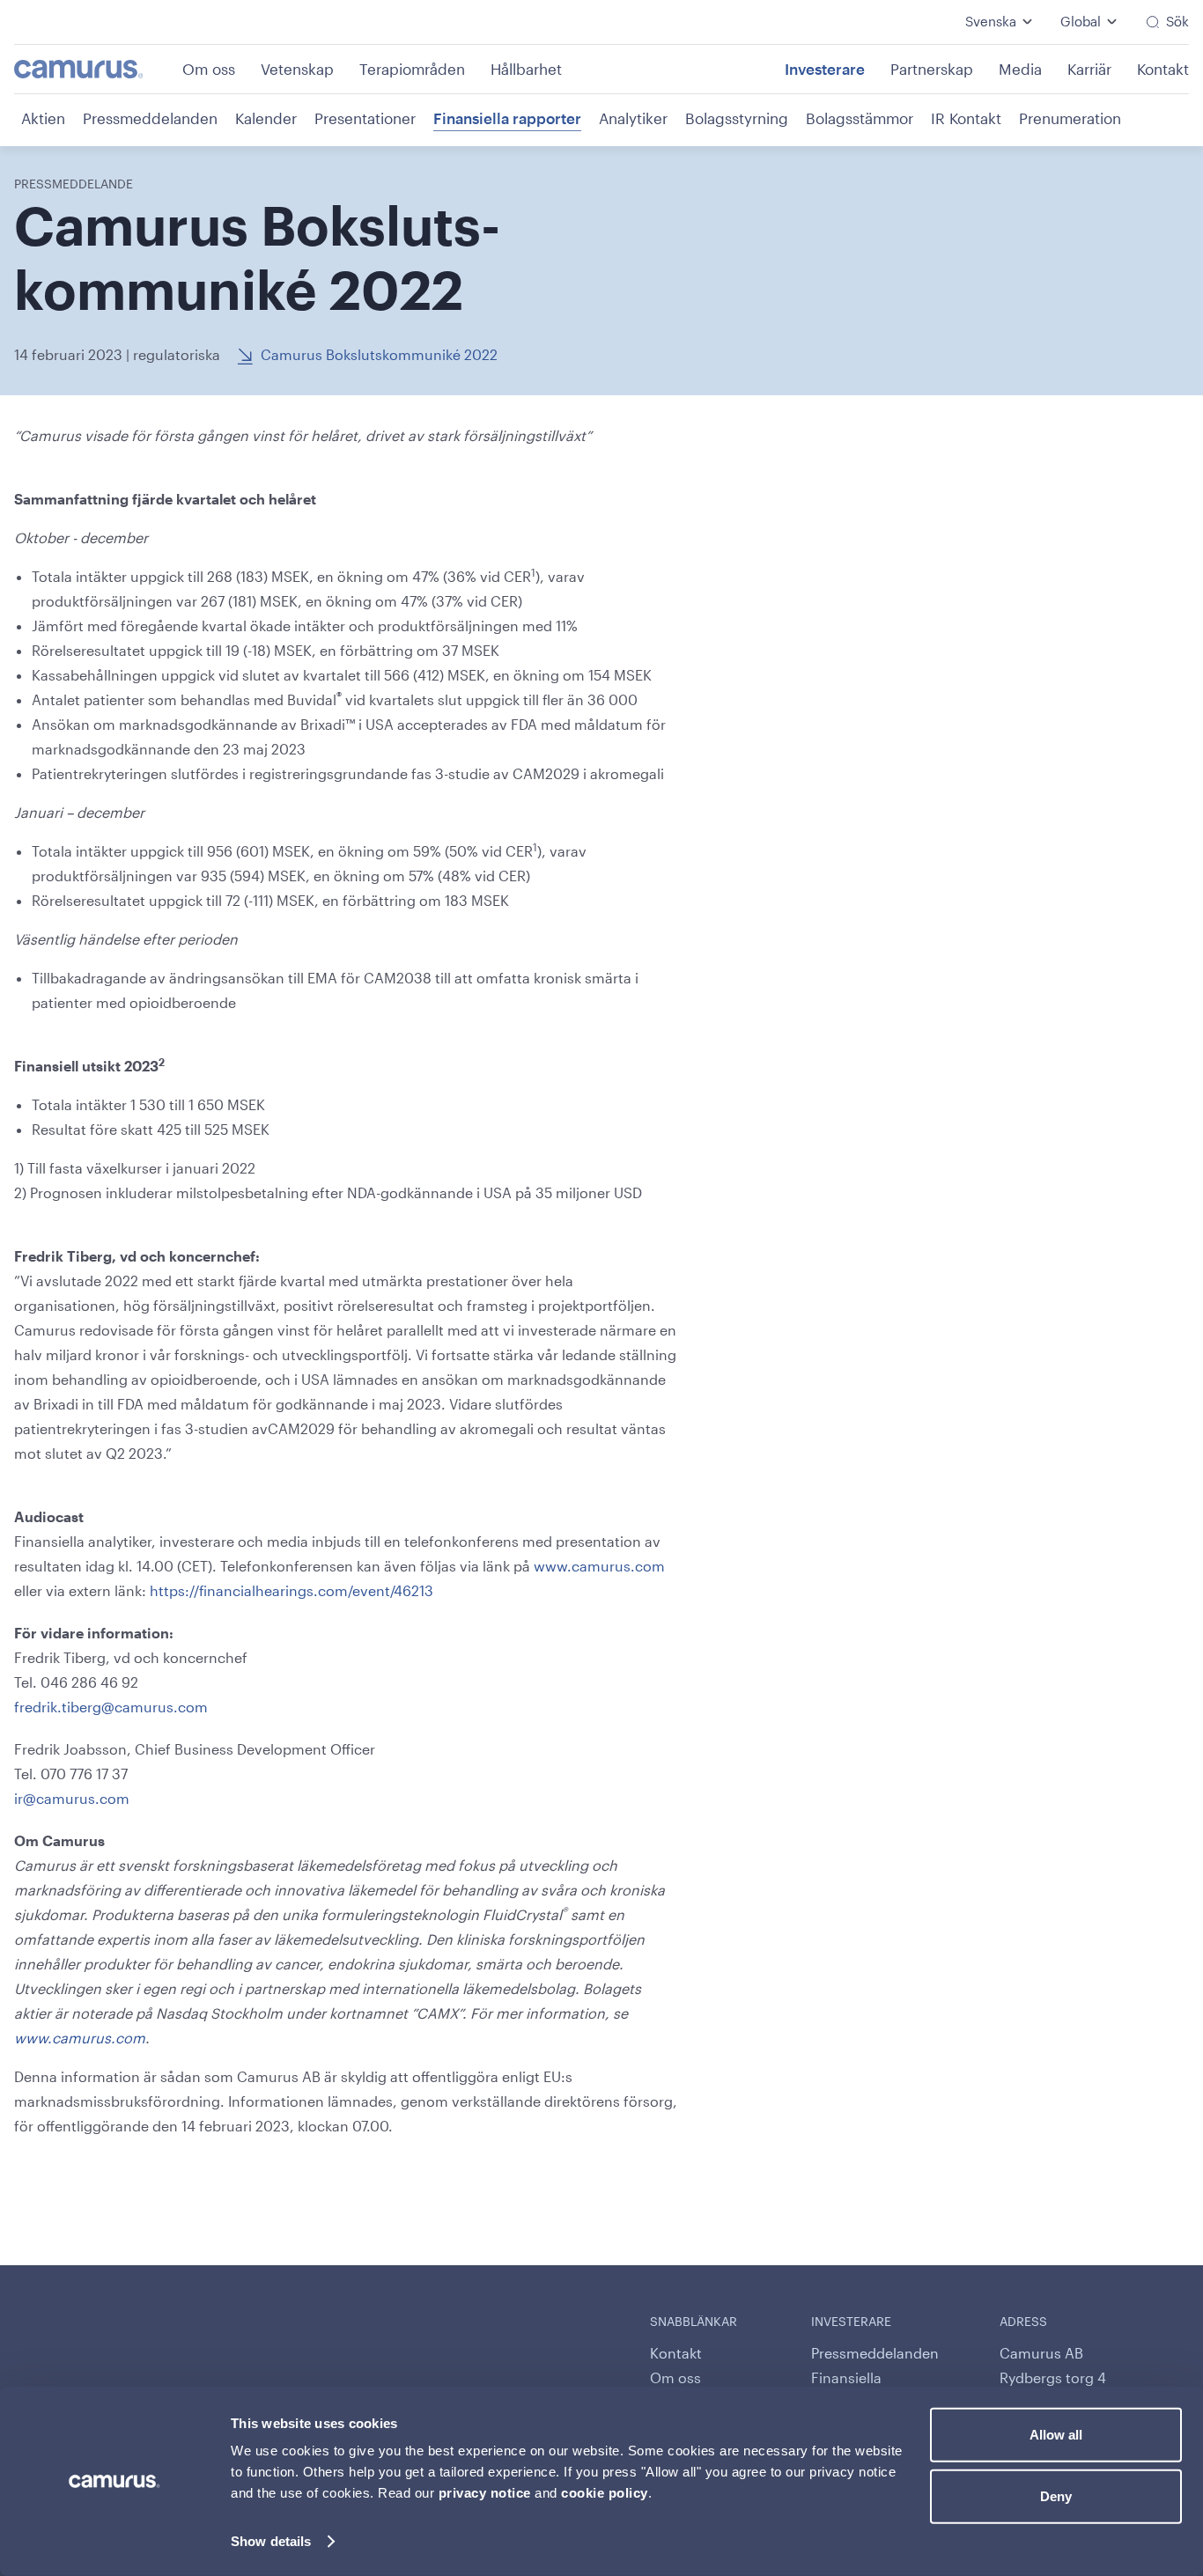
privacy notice (485, 2493)
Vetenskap (297, 69)
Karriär (1089, 69)
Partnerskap (932, 69)
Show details (271, 2541)
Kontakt (1163, 69)
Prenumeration (1070, 118)
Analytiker (633, 118)
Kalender (266, 118)
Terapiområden (412, 69)
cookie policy (605, 2493)
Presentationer (365, 118)
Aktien (43, 118)
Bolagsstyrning (737, 118)
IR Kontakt (966, 118)
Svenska (991, 21)
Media (1020, 69)
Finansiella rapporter (507, 118)
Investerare (825, 69)
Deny (1056, 2495)
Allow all (1056, 2435)
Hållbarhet (526, 69)
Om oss (209, 69)
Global (1081, 21)
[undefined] (96, 69)
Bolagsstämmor (860, 118)
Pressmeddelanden (150, 118)
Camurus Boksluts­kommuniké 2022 (379, 354)
